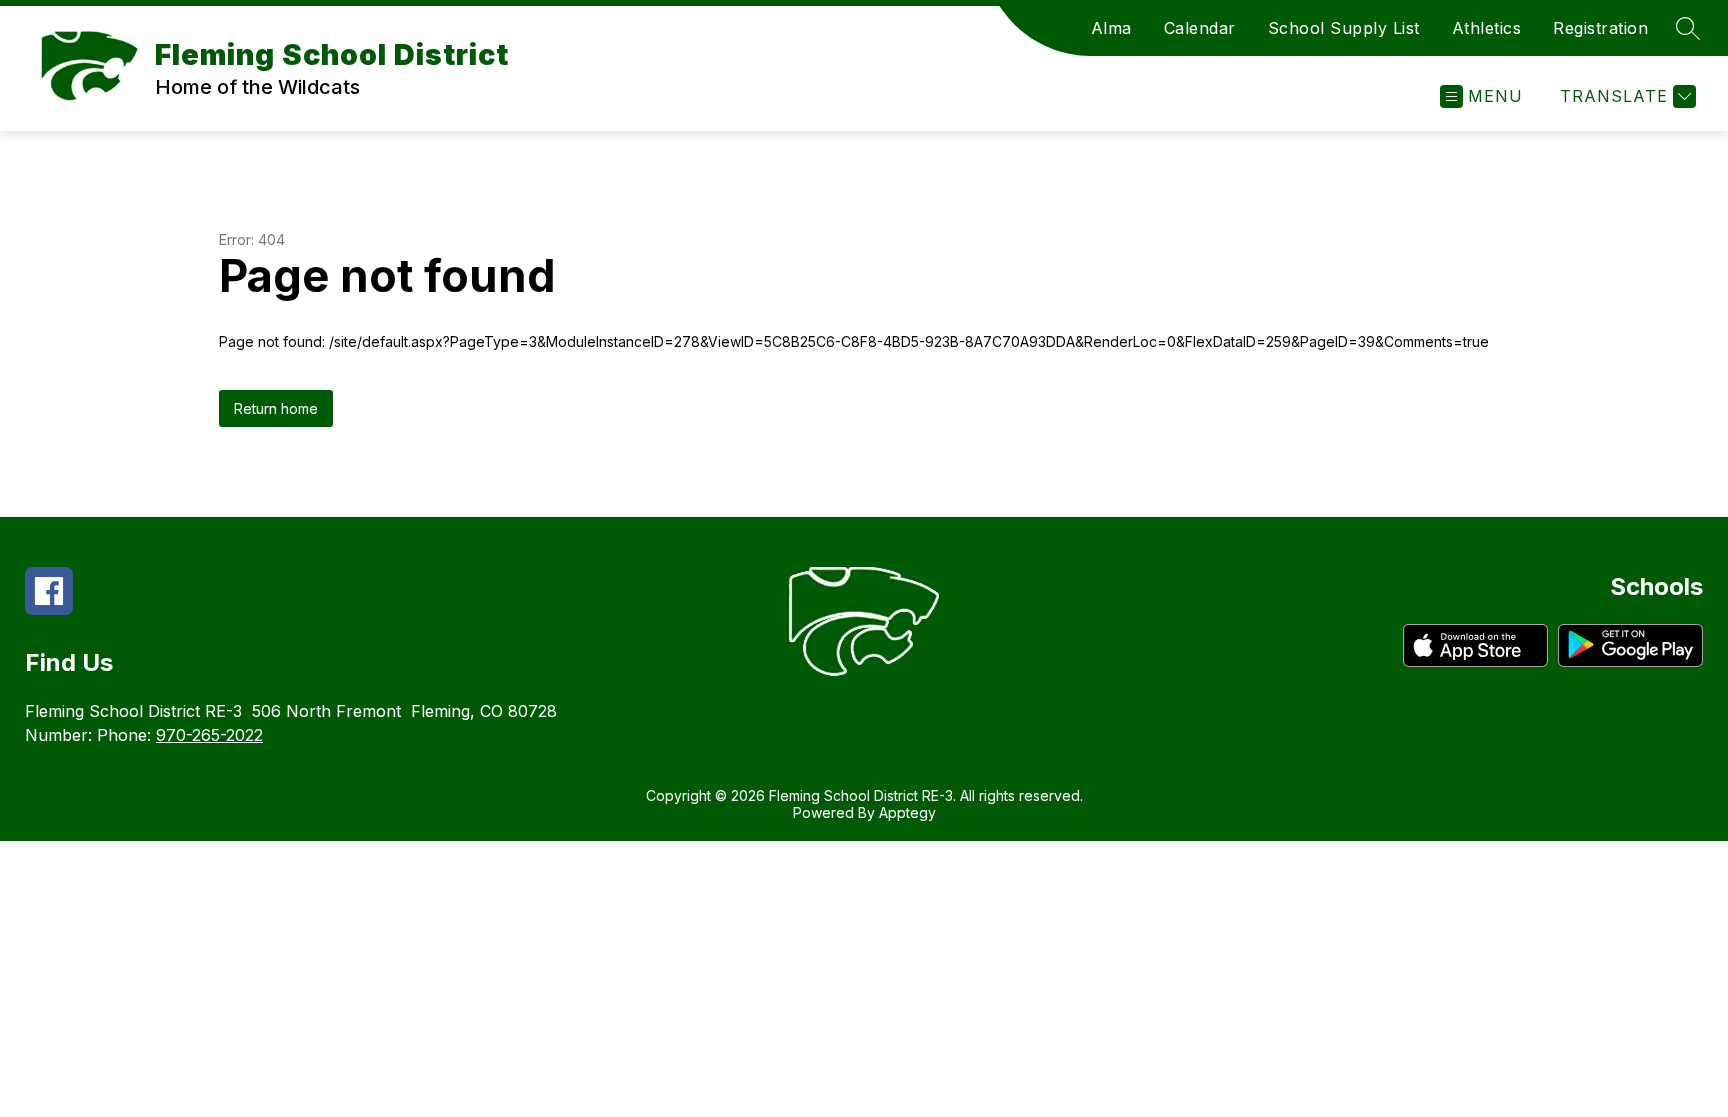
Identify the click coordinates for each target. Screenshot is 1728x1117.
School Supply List (1344, 28)
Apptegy (907, 812)
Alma (1111, 28)
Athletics (1487, 28)
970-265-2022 (209, 735)
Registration (1600, 28)
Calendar (1200, 28)
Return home (276, 408)
